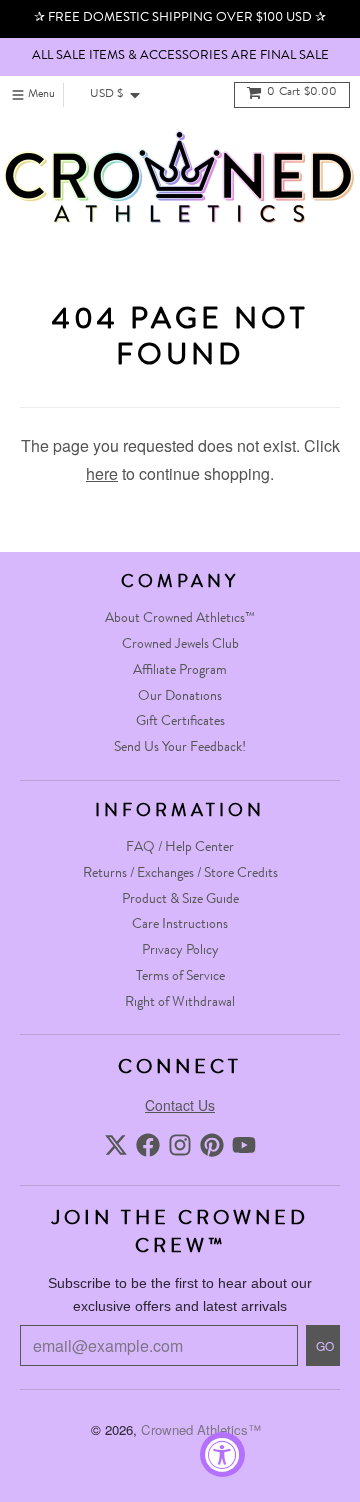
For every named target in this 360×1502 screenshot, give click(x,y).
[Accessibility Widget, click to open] (222, 1454)
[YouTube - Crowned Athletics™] (244, 1145)
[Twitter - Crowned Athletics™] (116, 1145)
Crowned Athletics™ (201, 1429)
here (102, 473)
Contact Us (180, 1105)
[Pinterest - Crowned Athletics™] (212, 1145)
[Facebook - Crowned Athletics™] (148, 1145)
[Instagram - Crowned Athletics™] (180, 1145)
